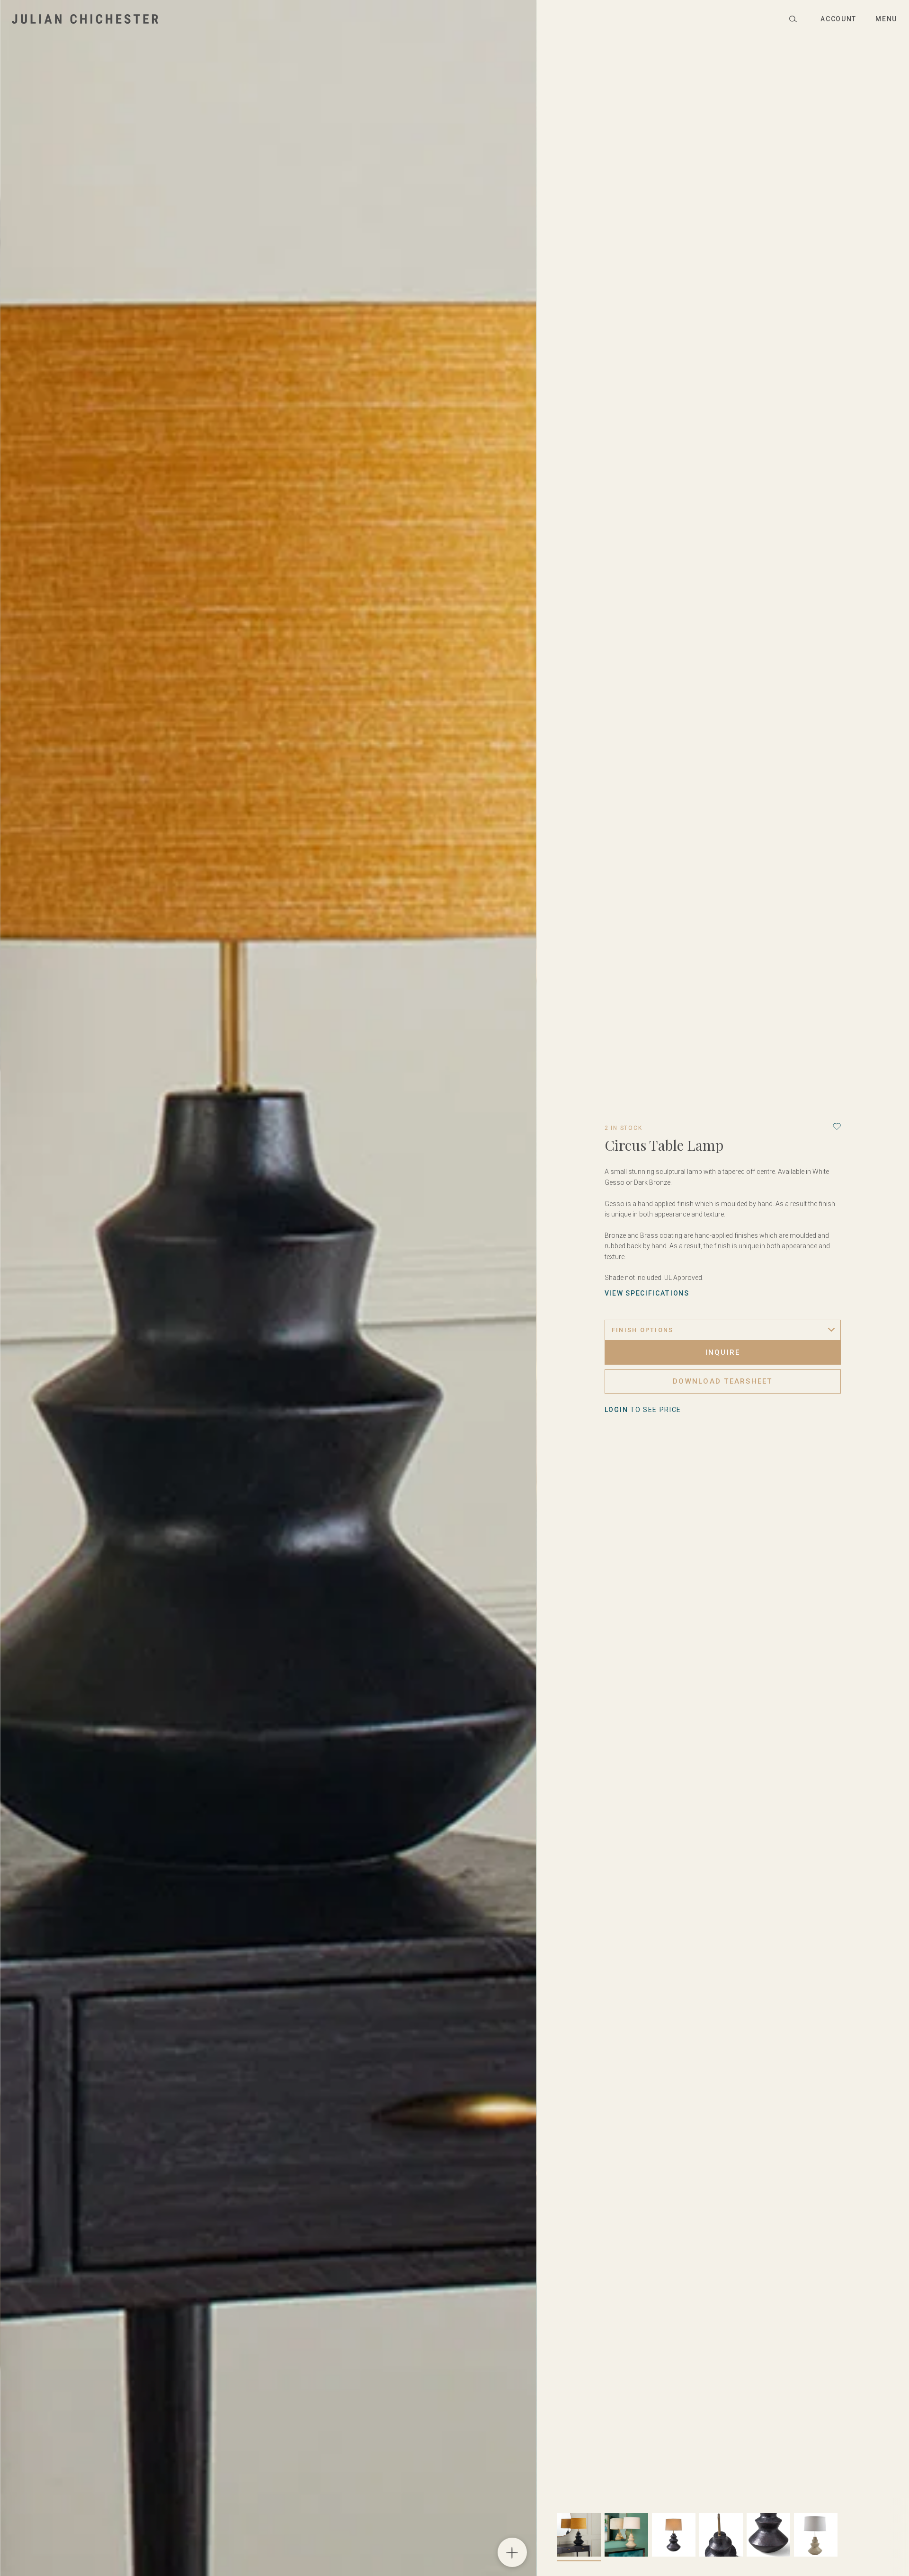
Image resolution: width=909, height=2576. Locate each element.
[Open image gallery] (512, 2552)
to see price (643, 1410)
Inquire (723, 1352)
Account (838, 19)
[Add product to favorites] (837, 1126)
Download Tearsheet (723, 1381)
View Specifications (647, 1293)
